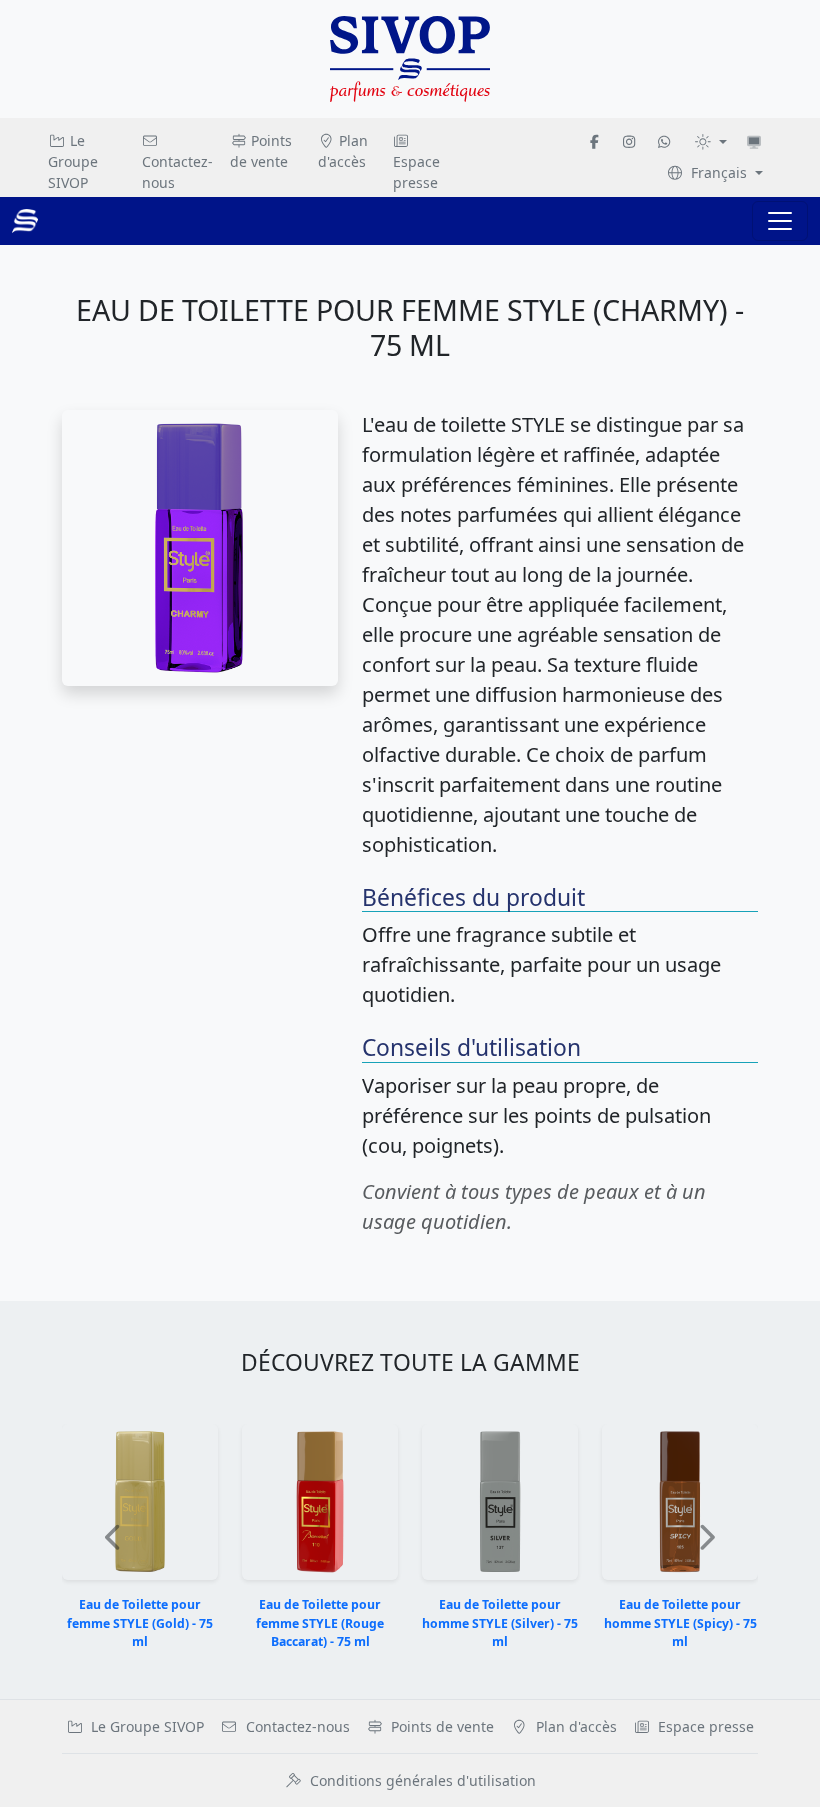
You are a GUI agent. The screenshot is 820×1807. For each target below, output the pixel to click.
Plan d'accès (343, 151)
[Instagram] (629, 141)
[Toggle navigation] (780, 221)
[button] (114, 1537)
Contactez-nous (177, 172)
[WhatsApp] (664, 141)
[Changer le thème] (710, 141)
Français (719, 172)
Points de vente (261, 151)
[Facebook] (595, 141)
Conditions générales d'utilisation (423, 1780)
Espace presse (416, 172)
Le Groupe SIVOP (73, 161)
